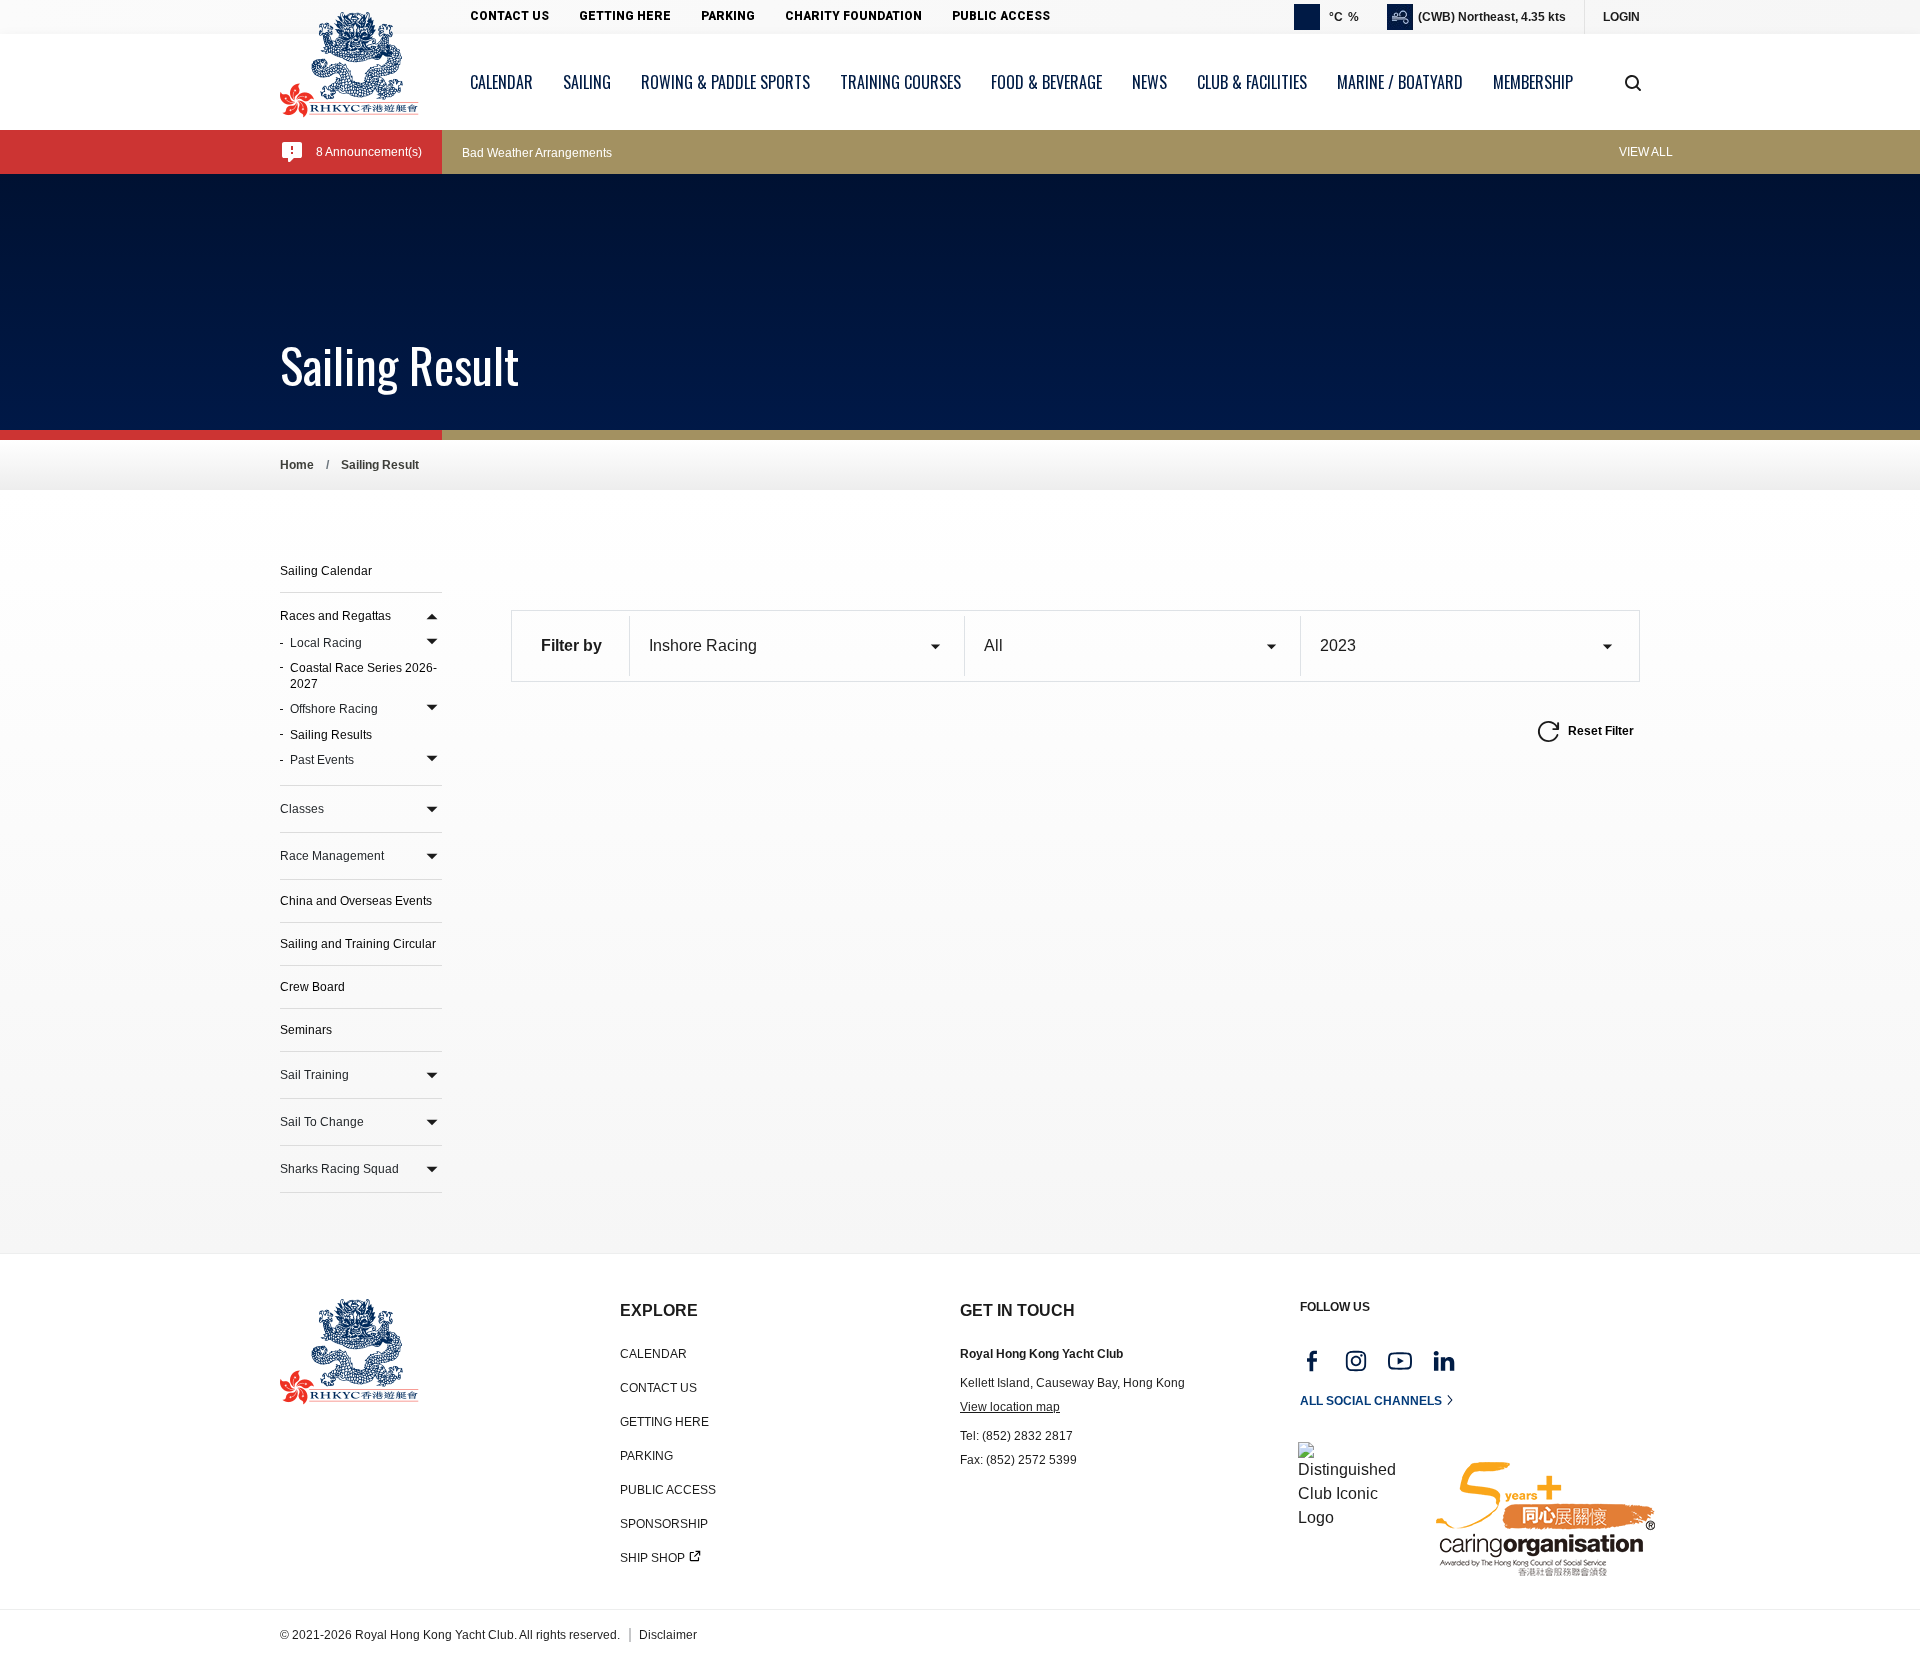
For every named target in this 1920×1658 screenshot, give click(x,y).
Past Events (322, 760)
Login (1621, 17)
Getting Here (625, 16)
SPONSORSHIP (664, 1524)
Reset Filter (1601, 731)
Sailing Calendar (326, 571)
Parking (728, 16)
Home (297, 465)
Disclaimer (668, 1635)
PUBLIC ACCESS (668, 1490)
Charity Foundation (853, 16)
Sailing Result (380, 465)
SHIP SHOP (652, 1558)
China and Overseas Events (356, 901)
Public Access (1001, 16)
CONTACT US (658, 1388)
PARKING (646, 1456)
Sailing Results (331, 735)
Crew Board (312, 987)
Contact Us (509, 16)
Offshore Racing (334, 709)
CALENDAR (653, 1354)
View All (1646, 152)
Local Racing (326, 643)
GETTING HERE (664, 1422)
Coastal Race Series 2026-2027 (363, 676)
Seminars (306, 1030)
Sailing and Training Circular (358, 944)
